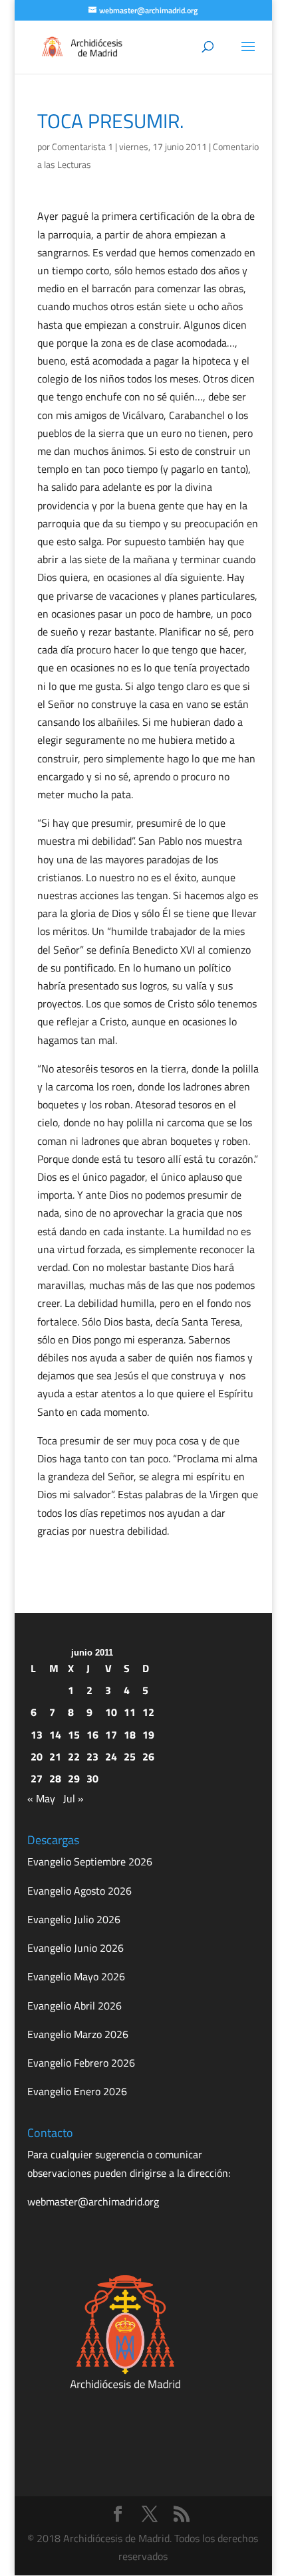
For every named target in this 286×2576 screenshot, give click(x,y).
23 (92, 1757)
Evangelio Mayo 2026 (76, 1976)
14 (55, 1735)
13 (37, 1735)
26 (148, 1757)
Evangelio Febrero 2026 (81, 2063)
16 (92, 1735)
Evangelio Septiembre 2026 (90, 1861)
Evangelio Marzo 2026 (78, 2034)
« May (41, 1798)
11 (130, 1712)
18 (130, 1735)
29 (74, 1778)
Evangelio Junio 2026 (75, 1948)
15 (74, 1735)
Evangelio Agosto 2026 (79, 1891)
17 (111, 1735)
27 (37, 1778)
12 (148, 1712)
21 (55, 1757)
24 (111, 1757)
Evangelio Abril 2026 (74, 2006)
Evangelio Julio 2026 (74, 1919)
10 (111, 1712)
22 (74, 1757)
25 (130, 1757)
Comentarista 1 (82, 146)
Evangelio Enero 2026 (77, 2091)
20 (37, 1757)
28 (55, 1778)
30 (92, 1778)
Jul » (73, 1798)
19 (148, 1735)
